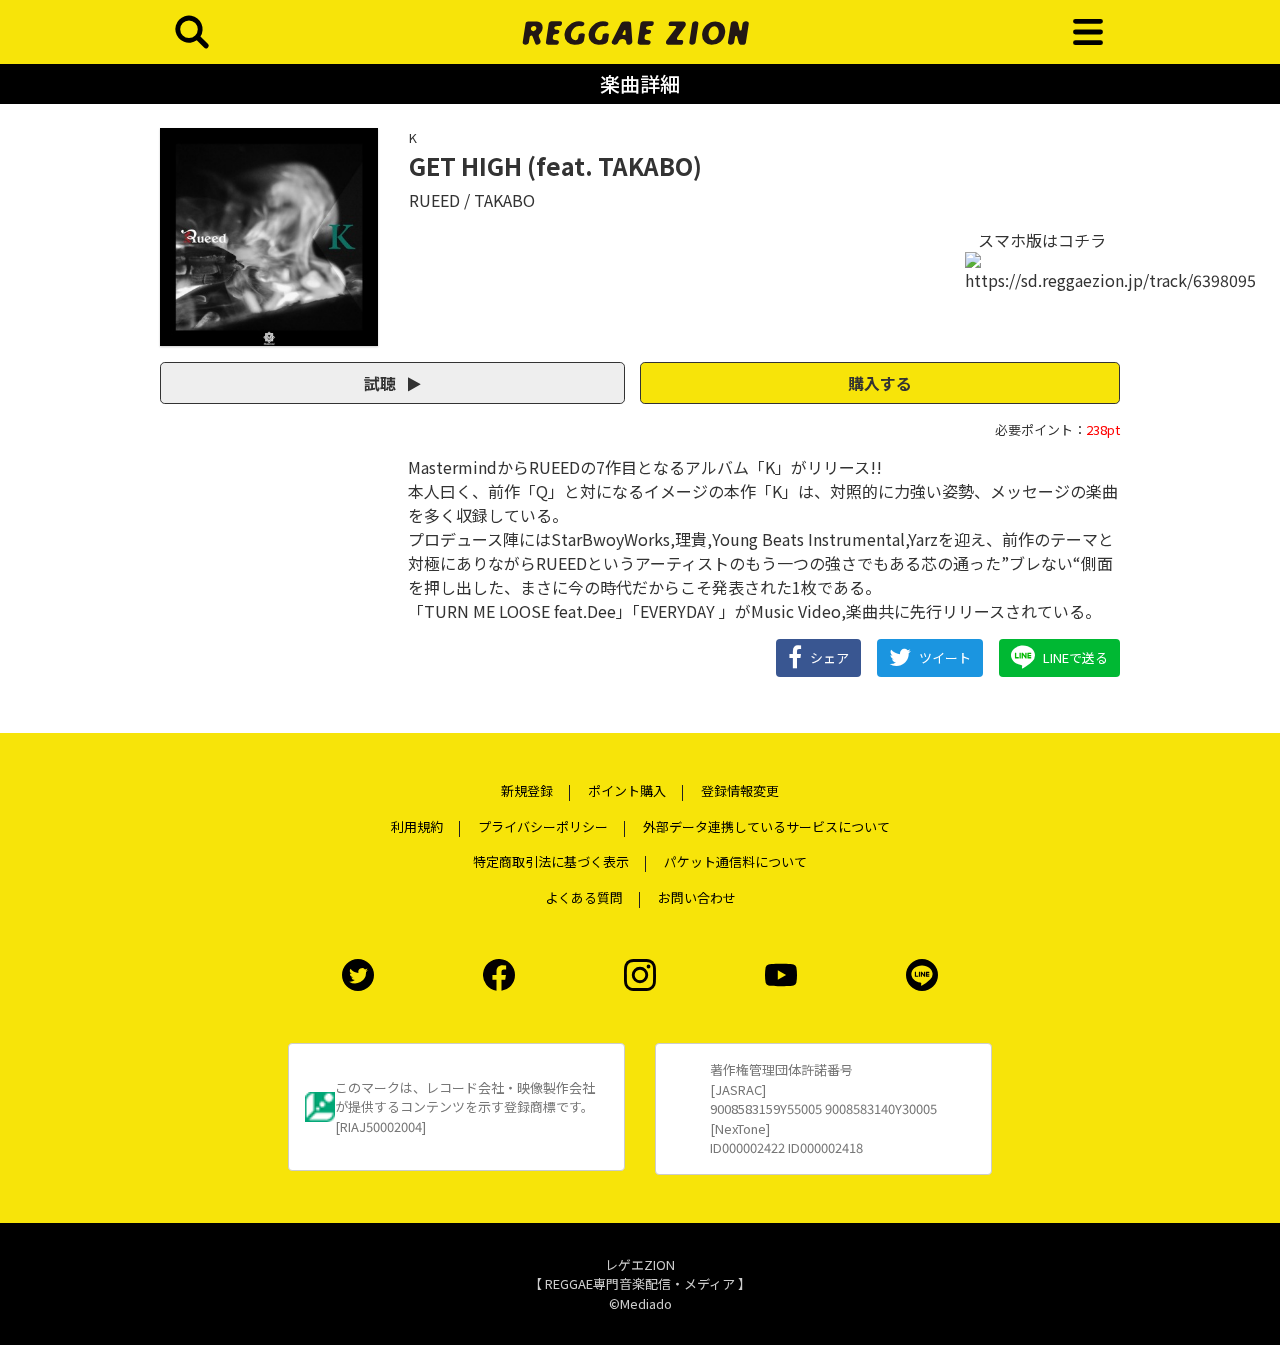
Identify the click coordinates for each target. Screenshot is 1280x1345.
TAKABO (504, 200)
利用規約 (417, 826)
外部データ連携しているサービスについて (766, 826)
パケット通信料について (735, 861)
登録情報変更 (740, 790)
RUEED (434, 200)
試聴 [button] (382, 383)
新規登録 (527, 790)
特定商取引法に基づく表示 (551, 861)
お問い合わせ (697, 897)
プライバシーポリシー (543, 826)
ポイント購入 (627, 790)
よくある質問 (584, 897)
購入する (880, 383)
